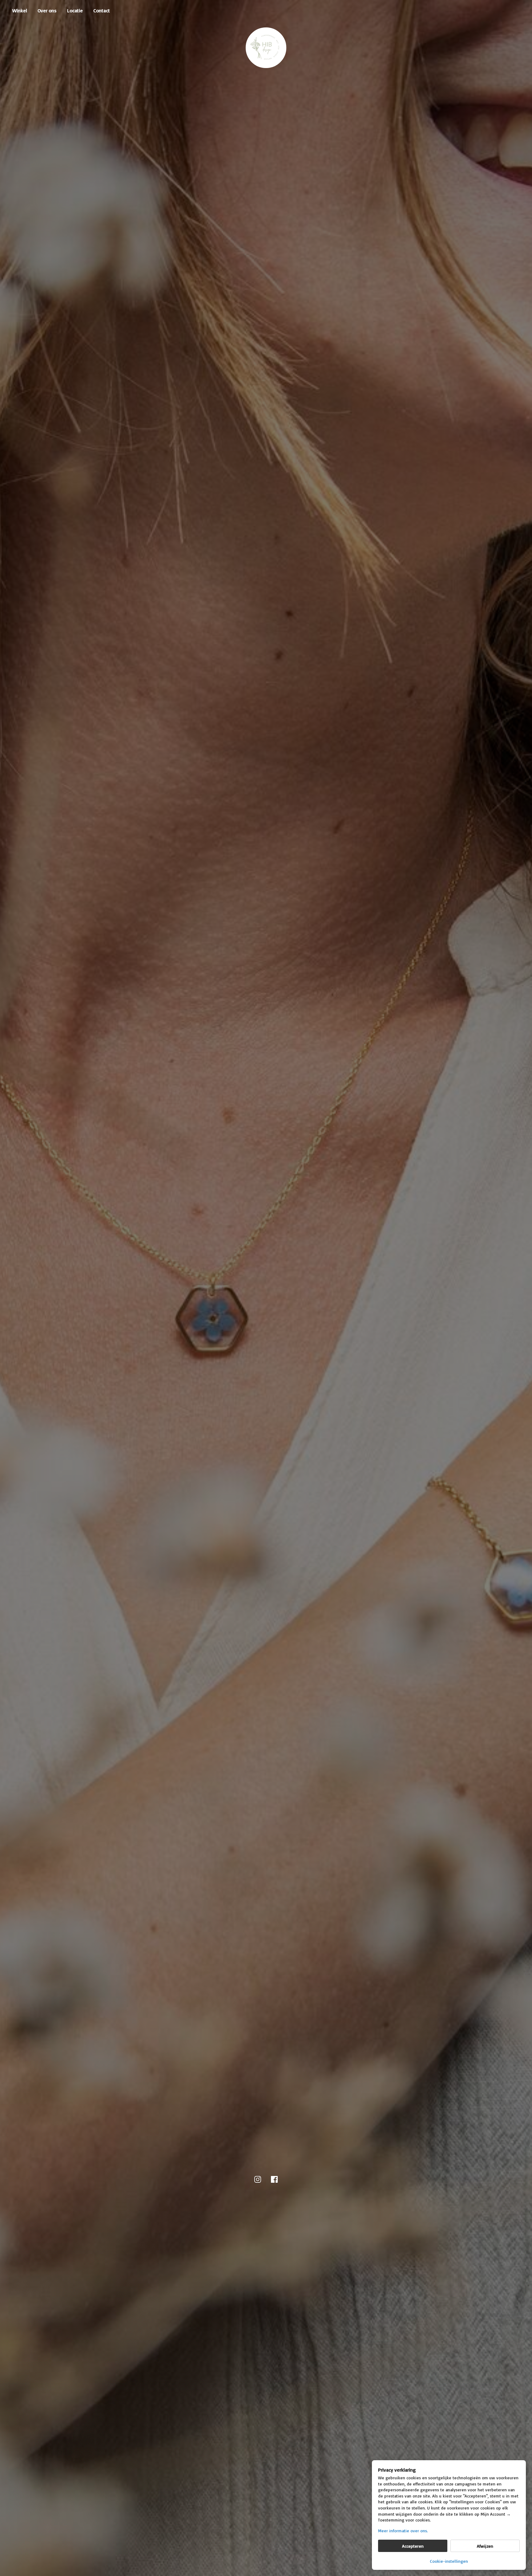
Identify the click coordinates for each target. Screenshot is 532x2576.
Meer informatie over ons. (403, 2531)
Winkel (20, 10)
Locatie (75, 10)
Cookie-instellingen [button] (449, 2561)
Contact (102, 10)
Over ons (47, 10)
